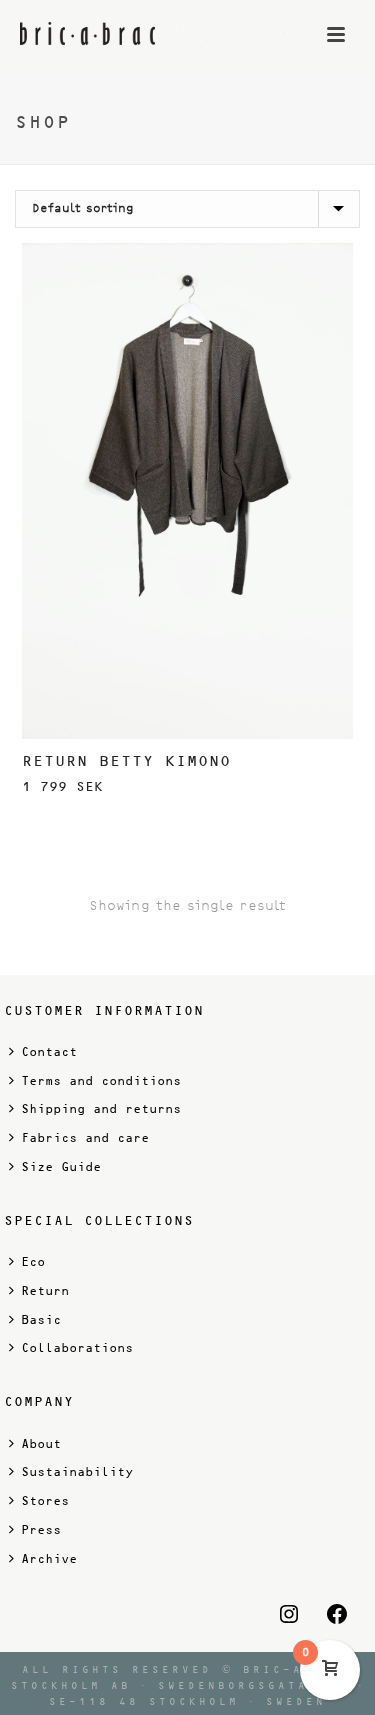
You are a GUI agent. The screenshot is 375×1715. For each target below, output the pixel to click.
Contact (49, 1052)
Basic (41, 1320)
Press (41, 1530)
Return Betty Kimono (126, 760)
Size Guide (61, 1167)
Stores (45, 1501)
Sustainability (77, 1472)
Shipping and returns (101, 1109)
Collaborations (77, 1348)
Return (45, 1291)
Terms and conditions (101, 1081)
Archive (49, 1559)
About (41, 1444)
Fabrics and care (85, 1138)
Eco (33, 1262)
